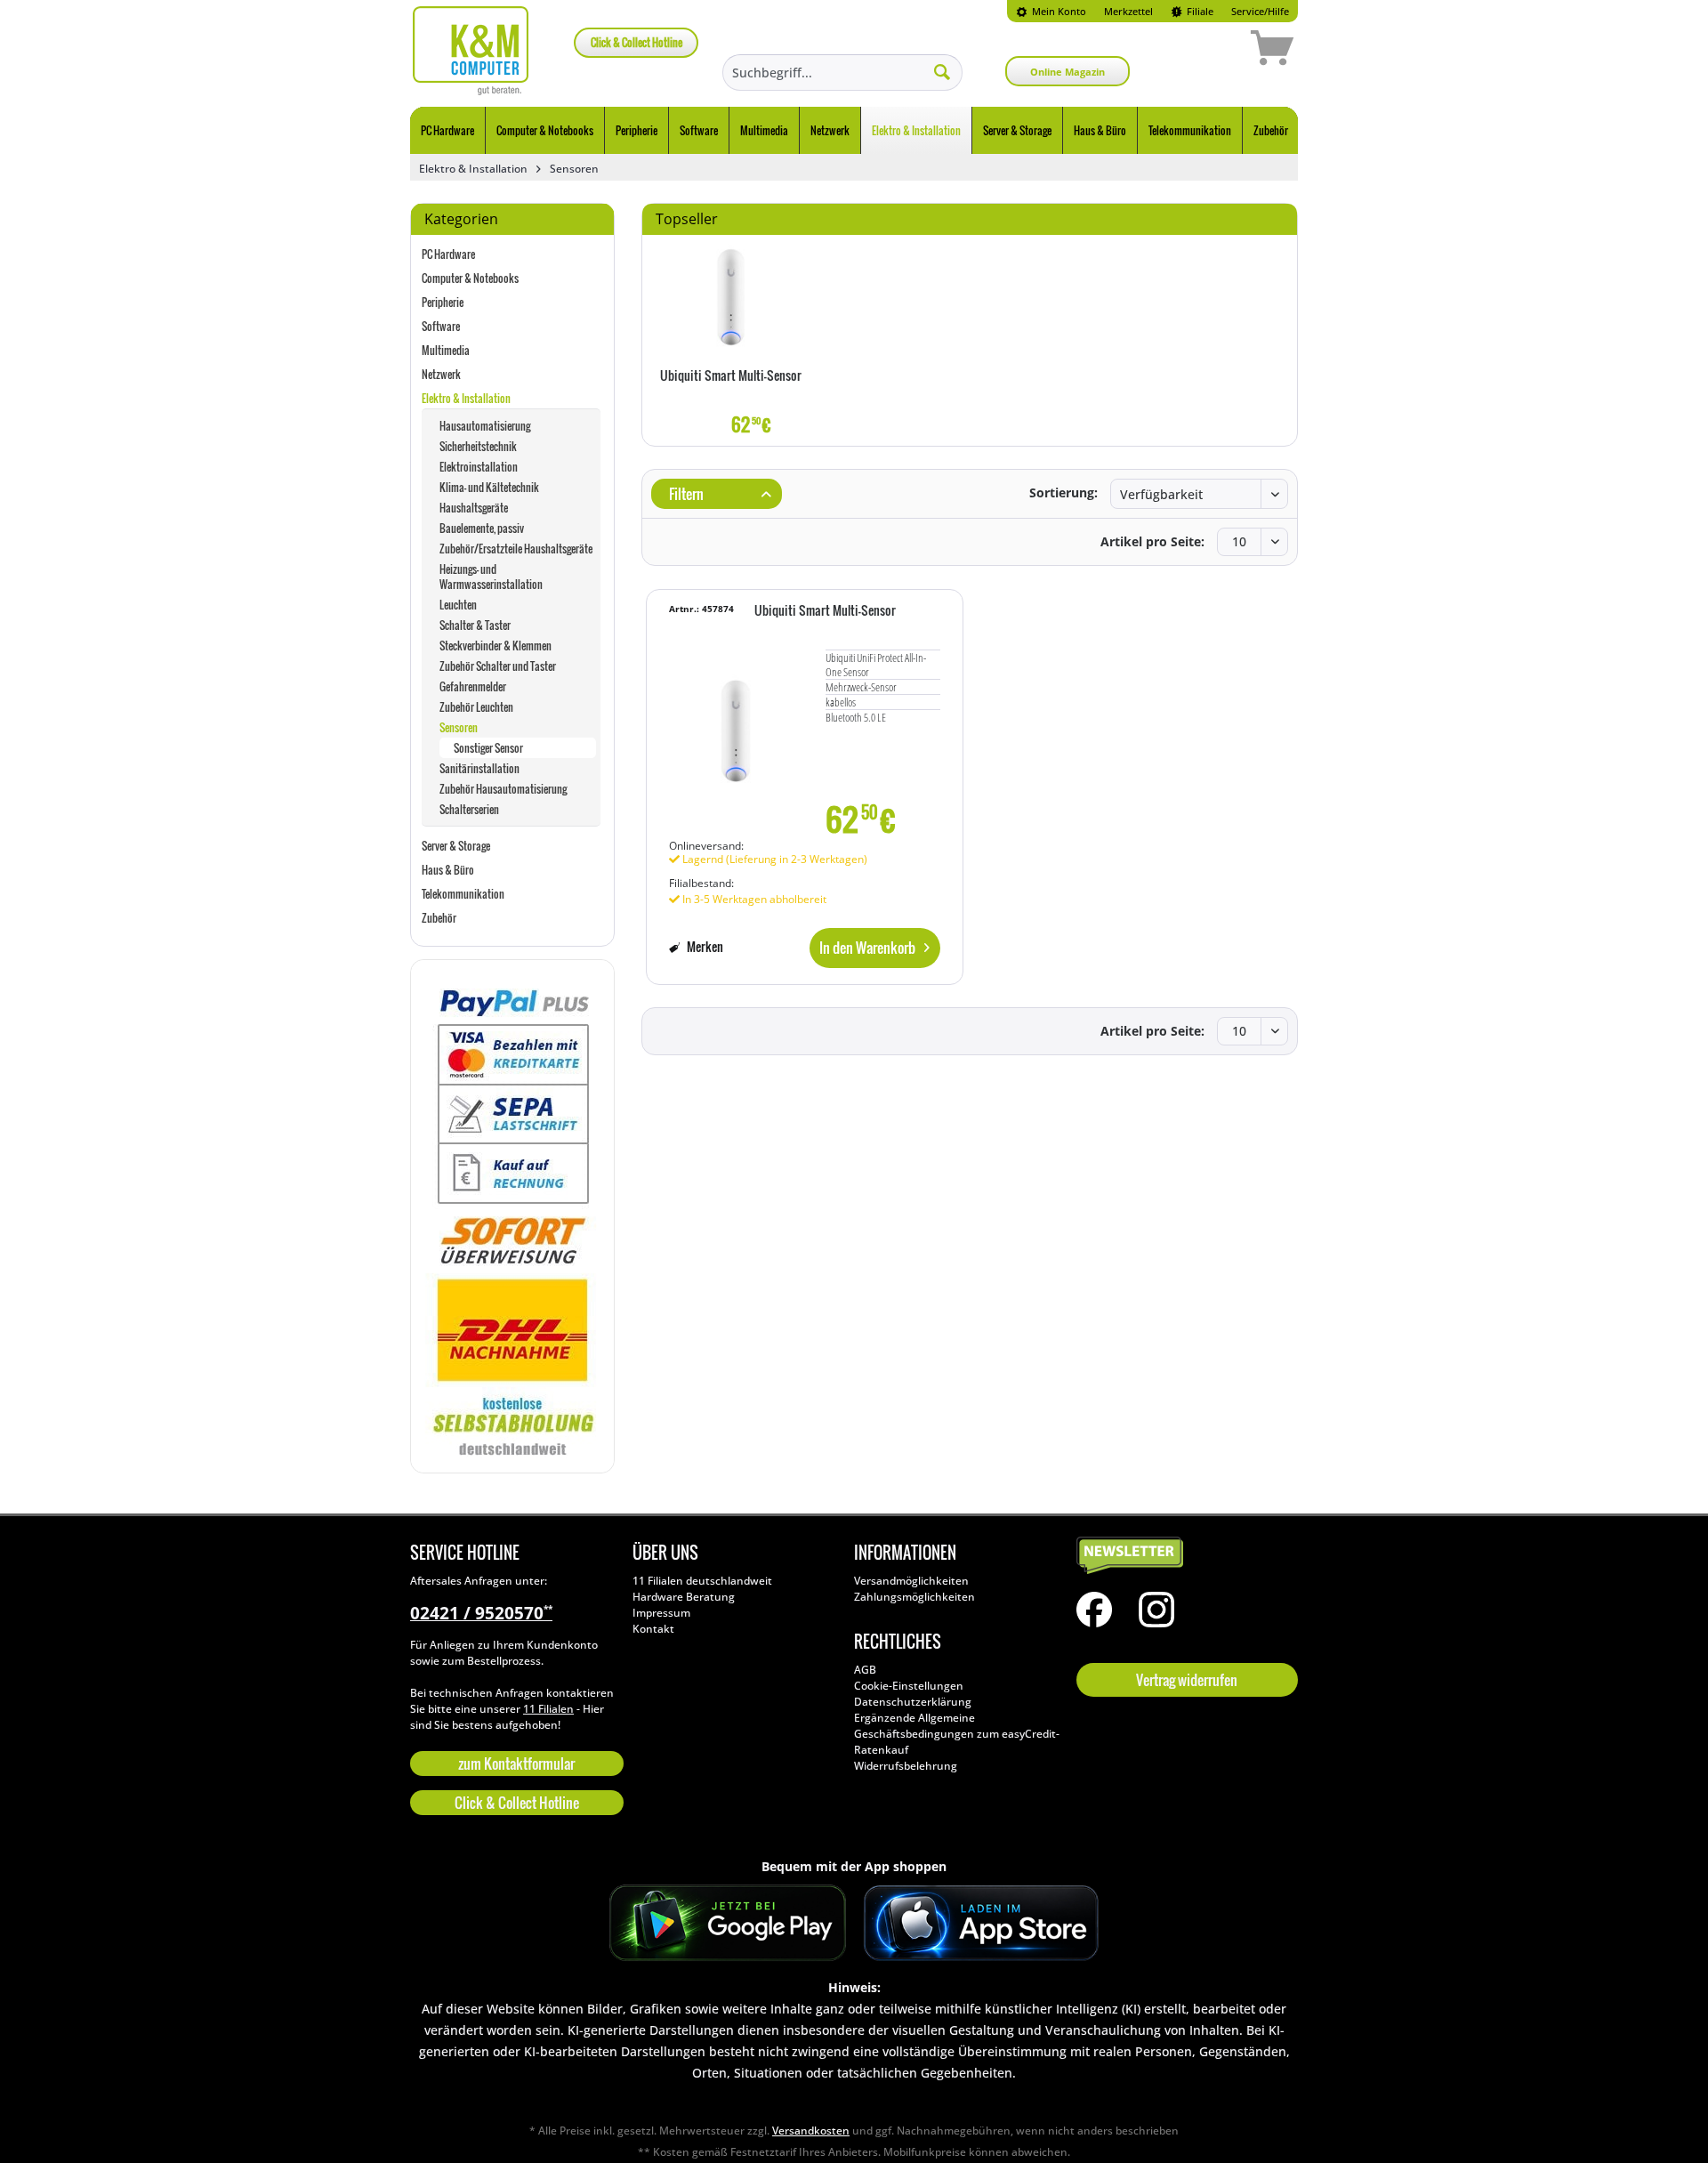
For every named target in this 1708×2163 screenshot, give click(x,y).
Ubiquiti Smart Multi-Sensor (731, 376)
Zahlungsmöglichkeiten (914, 1597)
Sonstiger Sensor (488, 748)
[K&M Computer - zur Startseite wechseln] (471, 51)
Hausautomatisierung (485, 426)
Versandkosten (811, 2131)
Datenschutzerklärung (913, 1702)
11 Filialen (548, 1709)
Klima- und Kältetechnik (489, 487)
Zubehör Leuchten (476, 707)
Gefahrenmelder (473, 686)
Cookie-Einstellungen (909, 1686)
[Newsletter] (1183, 1556)
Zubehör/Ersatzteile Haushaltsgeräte (516, 549)
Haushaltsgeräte (474, 508)
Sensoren (459, 727)
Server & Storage (456, 846)
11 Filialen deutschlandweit (702, 1581)
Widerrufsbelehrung (906, 1766)
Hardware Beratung (684, 1597)
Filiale (1199, 11)
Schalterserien (469, 809)
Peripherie (443, 302)
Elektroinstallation (479, 467)
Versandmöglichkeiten (911, 1581)
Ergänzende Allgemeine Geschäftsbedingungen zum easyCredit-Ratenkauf (957, 1734)
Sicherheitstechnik (478, 446)
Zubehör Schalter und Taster (498, 666)
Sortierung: (1063, 492)
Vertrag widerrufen (1187, 1680)
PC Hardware (448, 254)
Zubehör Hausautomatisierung (503, 789)
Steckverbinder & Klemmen (495, 646)
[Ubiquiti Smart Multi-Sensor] (731, 297)
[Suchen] (942, 71)
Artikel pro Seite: (1152, 541)
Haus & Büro (448, 870)
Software (441, 326)
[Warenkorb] (1209, 51)
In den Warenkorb (867, 948)
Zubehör (439, 918)
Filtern (685, 494)
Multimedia (446, 350)
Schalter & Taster (475, 625)
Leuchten (458, 605)
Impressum (661, 1613)
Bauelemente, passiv (482, 528)
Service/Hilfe (1260, 11)
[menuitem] (1051, 11)
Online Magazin (1067, 72)
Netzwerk (441, 374)
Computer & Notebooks (470, 278)
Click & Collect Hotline (636, 42)
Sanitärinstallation (479, 768)
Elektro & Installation (466, 398)
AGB (865, 1670)
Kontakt (653, 1629)
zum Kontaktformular (516, 1763)
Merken (704, 946)
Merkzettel (1128, 11)
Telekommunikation (463, 894)
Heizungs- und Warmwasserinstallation (491, 577)
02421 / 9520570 (481, 1613)
